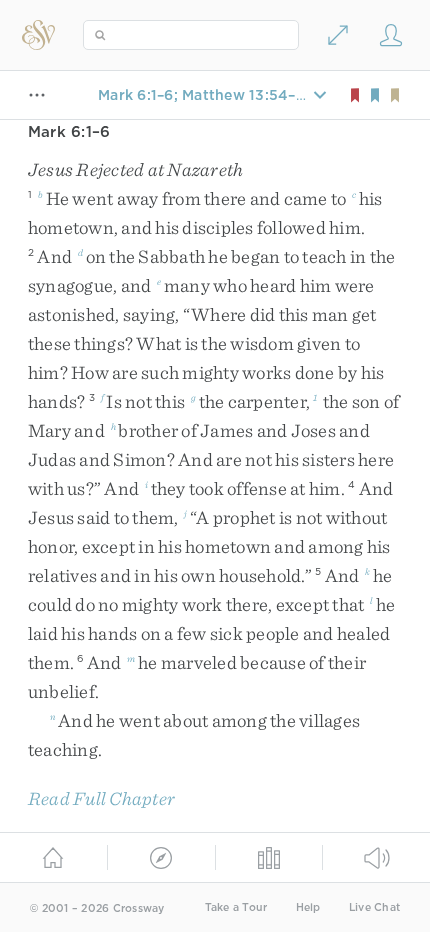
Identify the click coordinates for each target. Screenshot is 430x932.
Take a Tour (236, 907)
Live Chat (374, 907)
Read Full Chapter (101, 798)
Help (308, 907)
